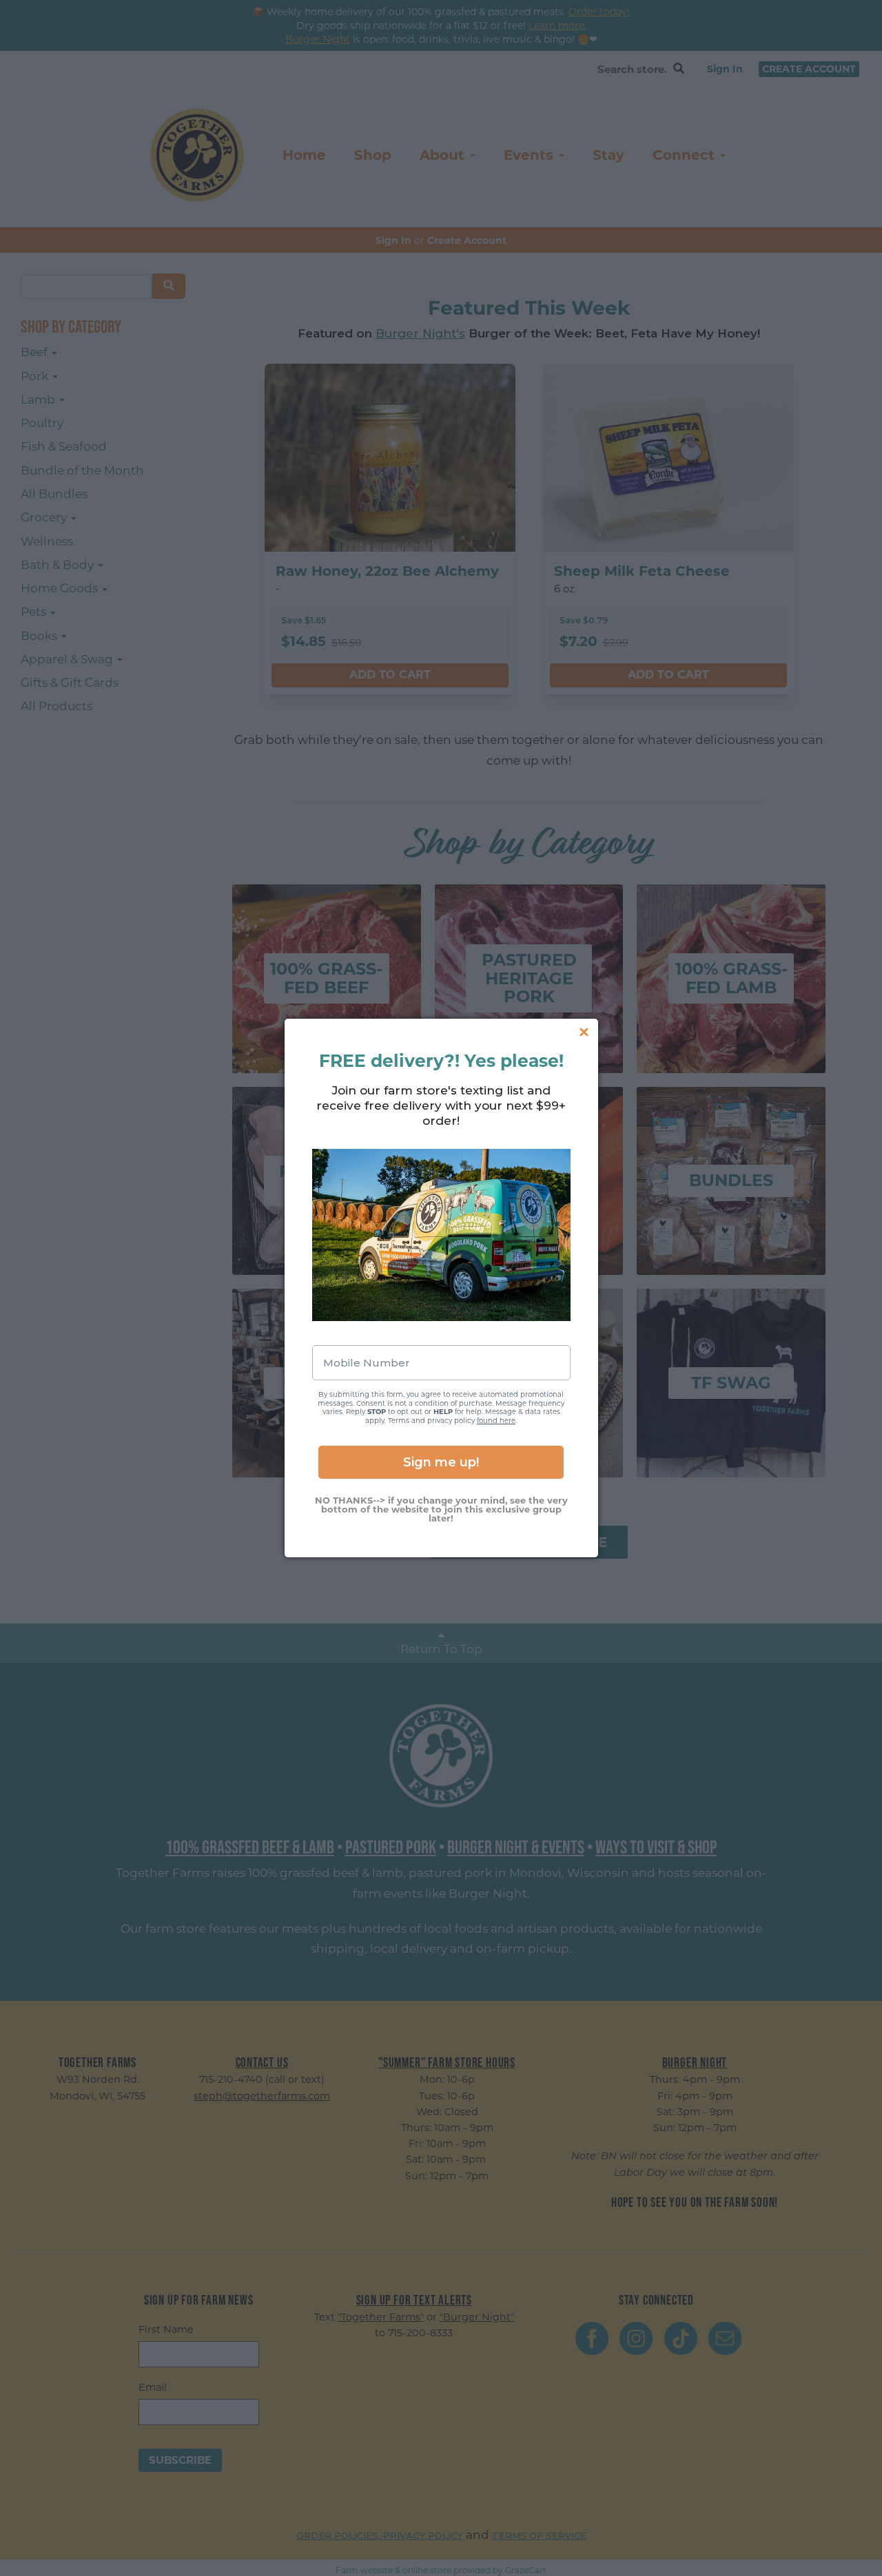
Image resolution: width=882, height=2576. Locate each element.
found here (496, 1421)
